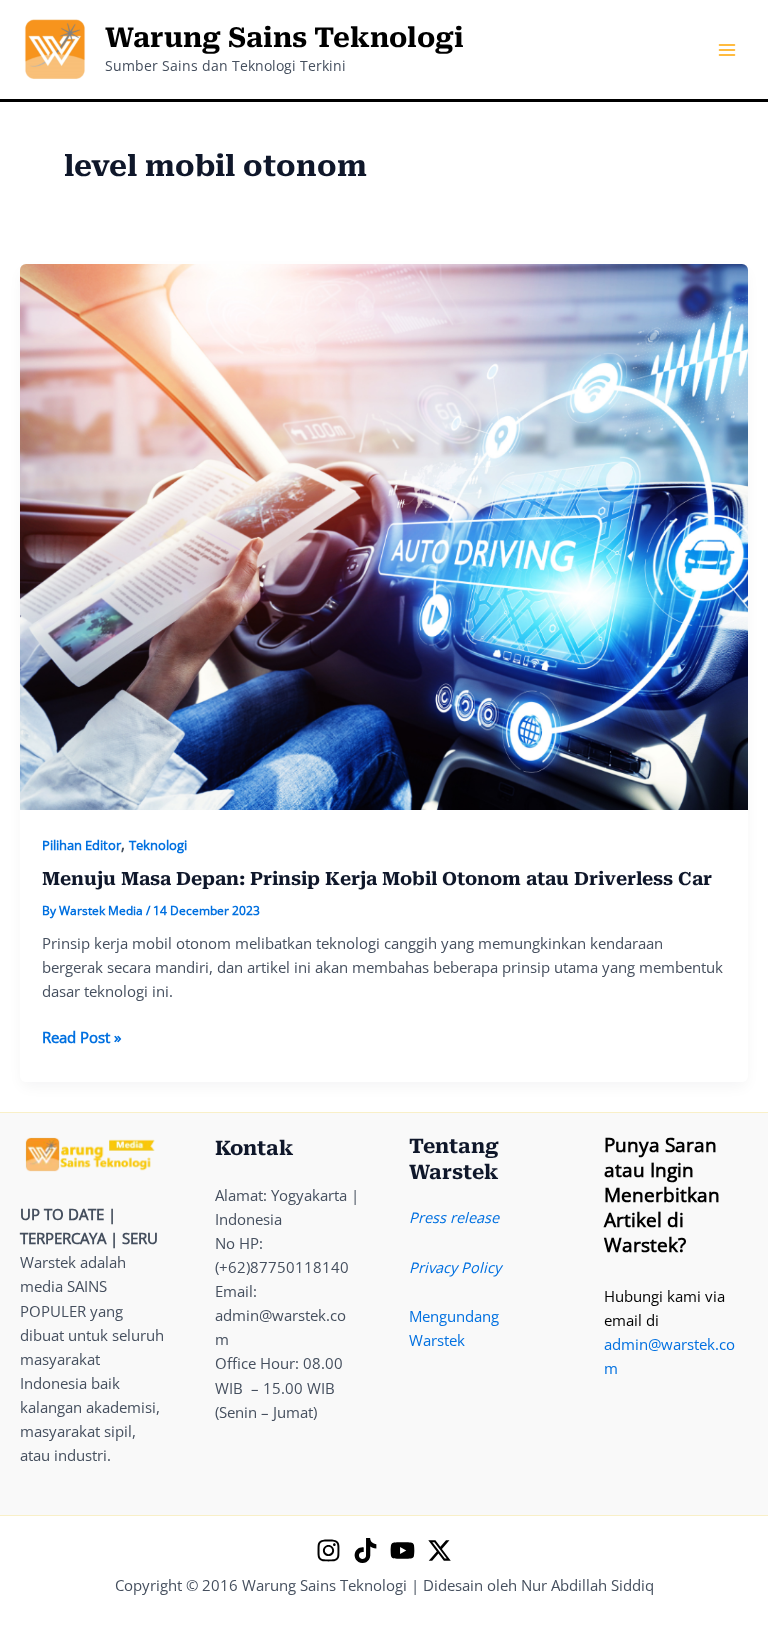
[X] (439, 1550)
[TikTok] (365, 1550)
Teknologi (158, 845)
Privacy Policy (455, 1267)
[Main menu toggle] (727, 50)
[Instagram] (328, 1550)
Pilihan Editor (81, 845)
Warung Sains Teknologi (284, 38)
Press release (454, 1217)
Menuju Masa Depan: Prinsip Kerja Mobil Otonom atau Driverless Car (377, 878)
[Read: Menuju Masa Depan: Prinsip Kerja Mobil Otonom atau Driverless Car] (384, 535)
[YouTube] (402, 1550)
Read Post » (81, 1037)
